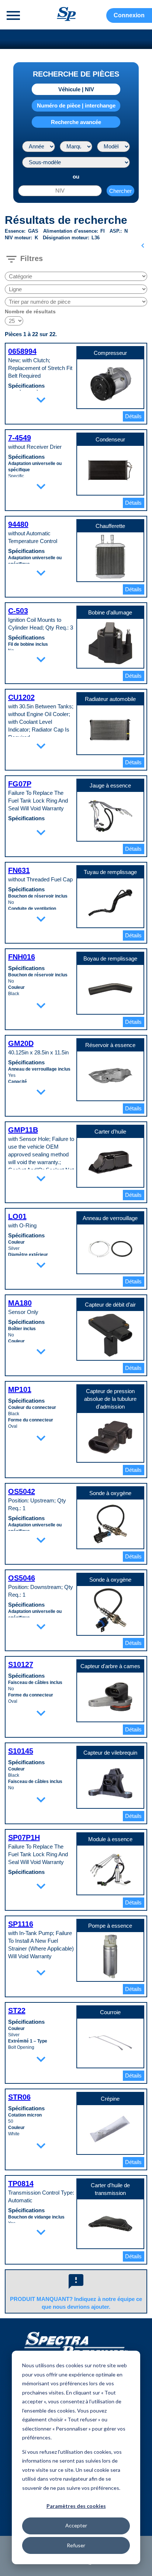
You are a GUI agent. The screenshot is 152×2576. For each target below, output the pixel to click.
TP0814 (21, 2184)
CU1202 (21, 697)
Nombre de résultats (30, 311)
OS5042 (22, 1491)
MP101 (20, 1389)
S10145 (21, 1751)
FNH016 (22, 957)
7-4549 (20, 438)
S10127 (21, 1664)
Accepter (76, 2525)
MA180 (20, 1303)
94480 (18, 524)
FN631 (19, 870)
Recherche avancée (76, 122)
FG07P (20, 784)
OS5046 (22, 1578)
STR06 (19, 2097)
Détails (133, 416)
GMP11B (23, 1130)
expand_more (41, 400)
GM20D (21, 1043)
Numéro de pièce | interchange (76, 105)
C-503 (18, 611)
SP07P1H (24, 1837)
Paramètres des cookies (76, 2506)
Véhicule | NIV (76, 89)
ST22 (17, 2011)
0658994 (22, 351)
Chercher (120, 191)
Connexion (129, 15)
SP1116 (21, 1924)
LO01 (17, 1216)
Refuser (76, 2545)
